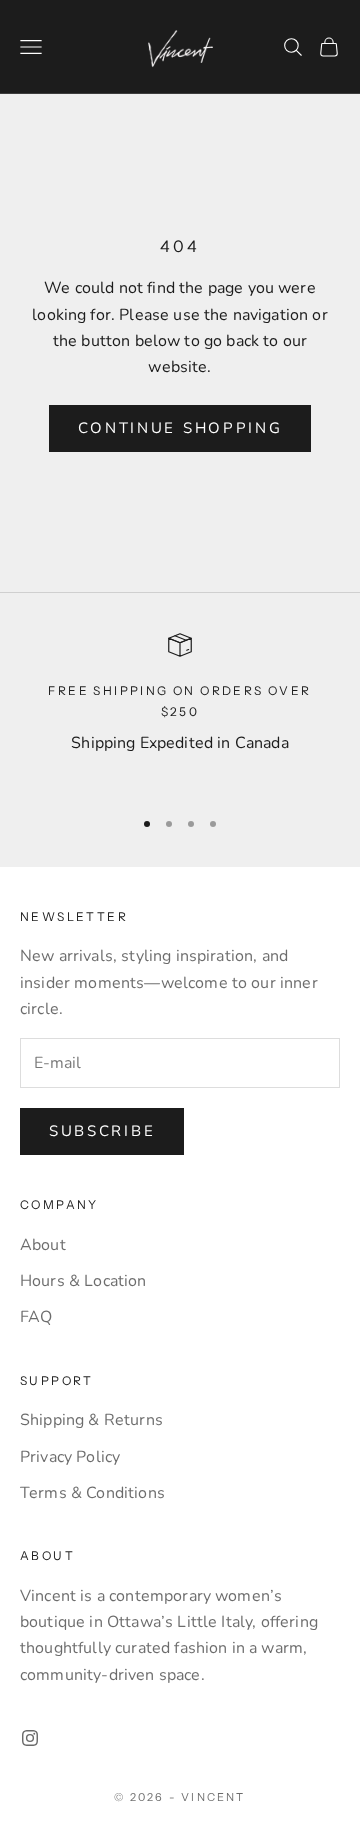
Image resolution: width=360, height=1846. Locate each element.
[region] (180, 711)
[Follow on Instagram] (30, 1738)
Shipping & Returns (91, 1420)
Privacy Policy (70, 1457)
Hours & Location (83, 1281)
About (43, 1245)
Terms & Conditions (92, 1493)
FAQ (36, 1317)
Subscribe (102, 1131)
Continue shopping (180, 428)
